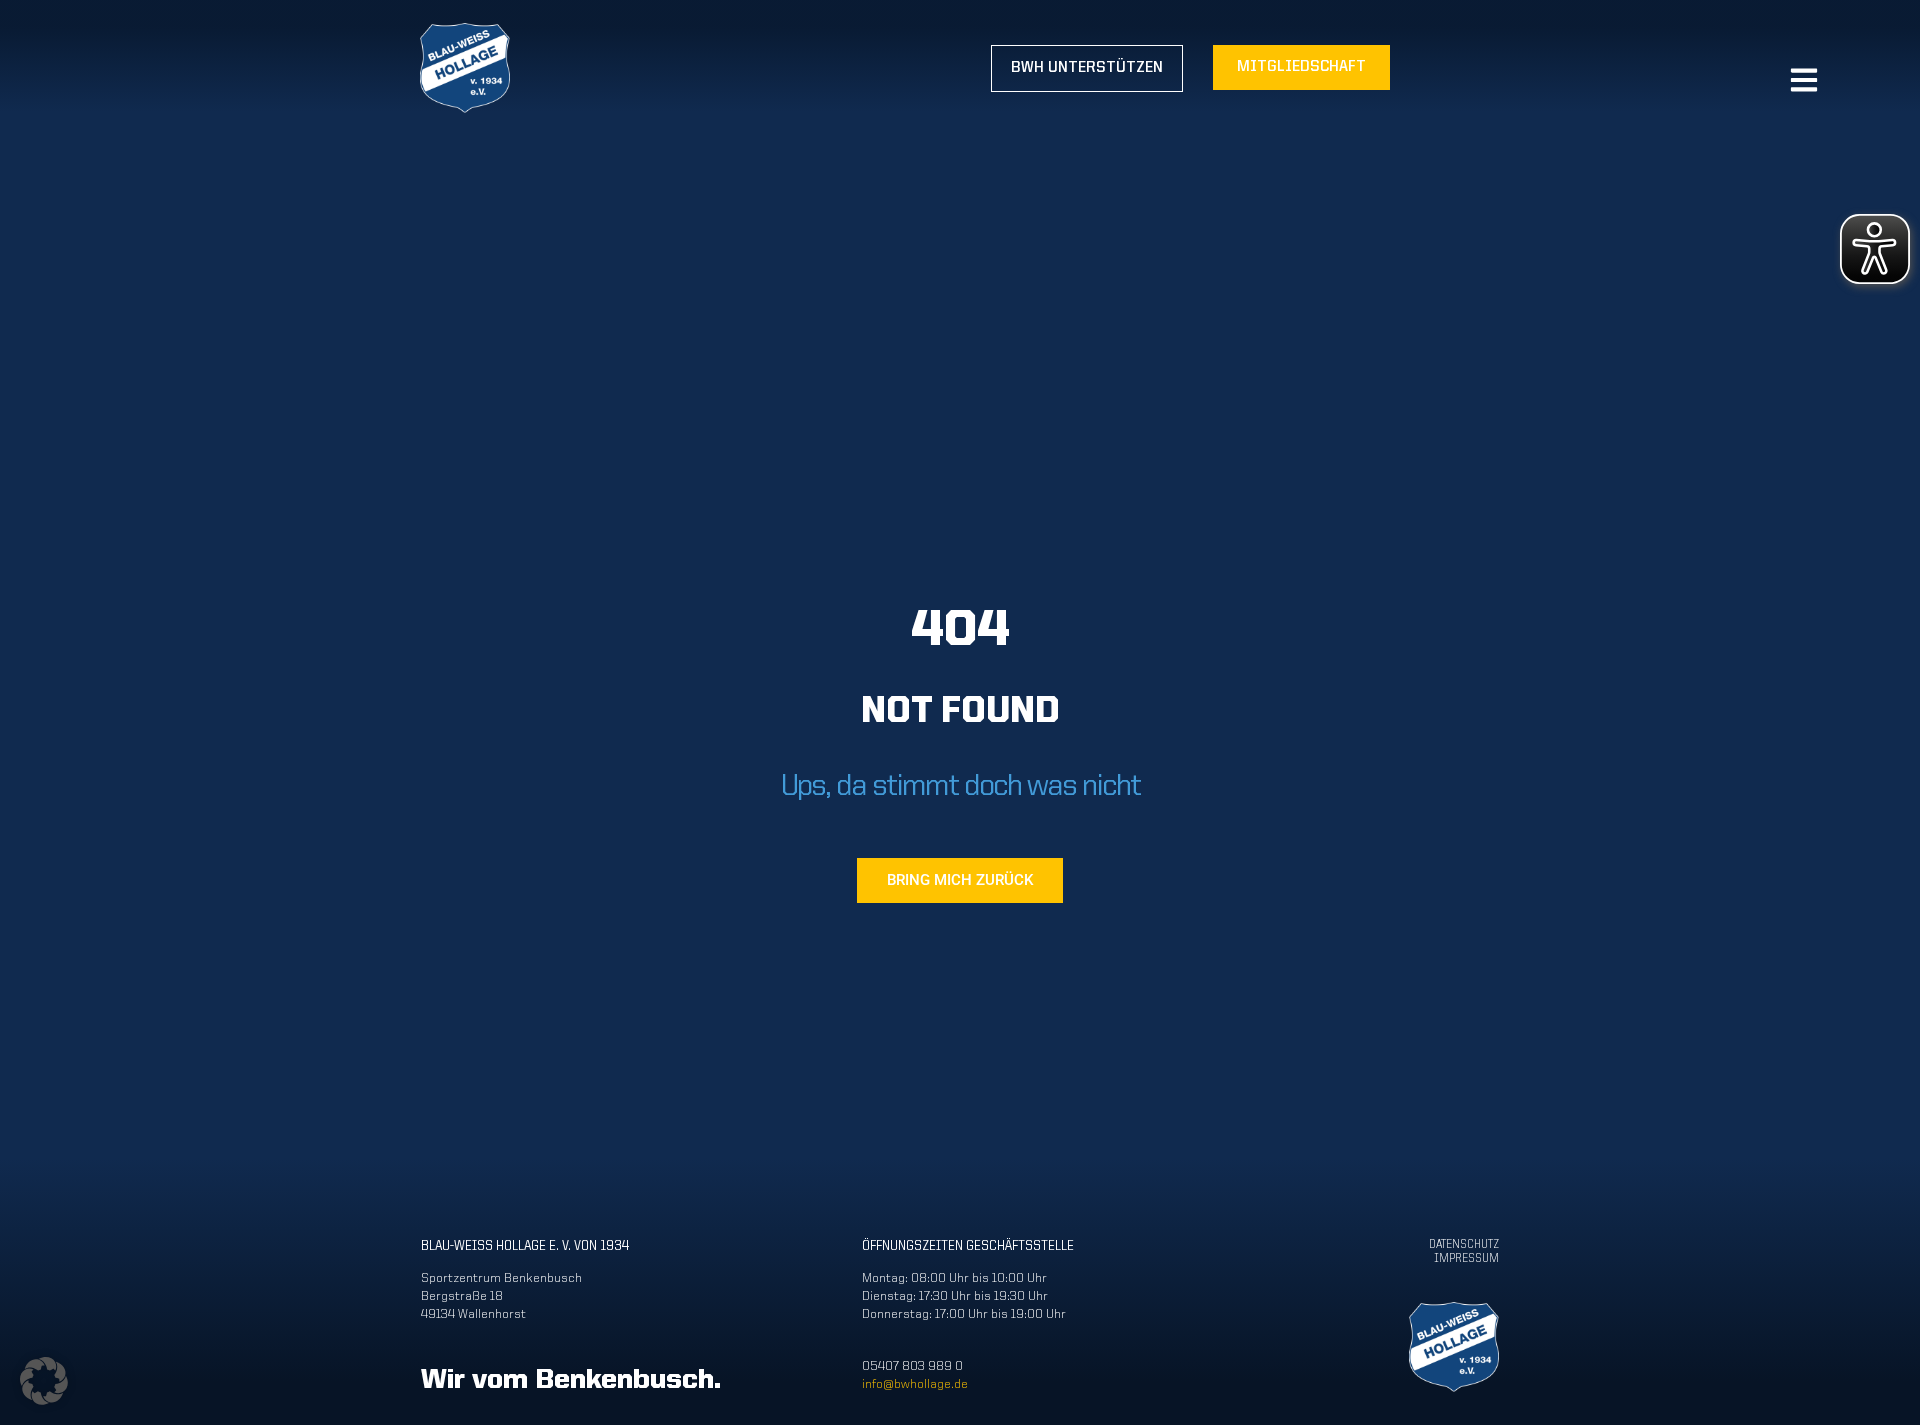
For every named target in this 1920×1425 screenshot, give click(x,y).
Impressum (1466, 1259)
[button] (44, 1381)
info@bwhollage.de (915, 1384)
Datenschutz (1464, 1245)
